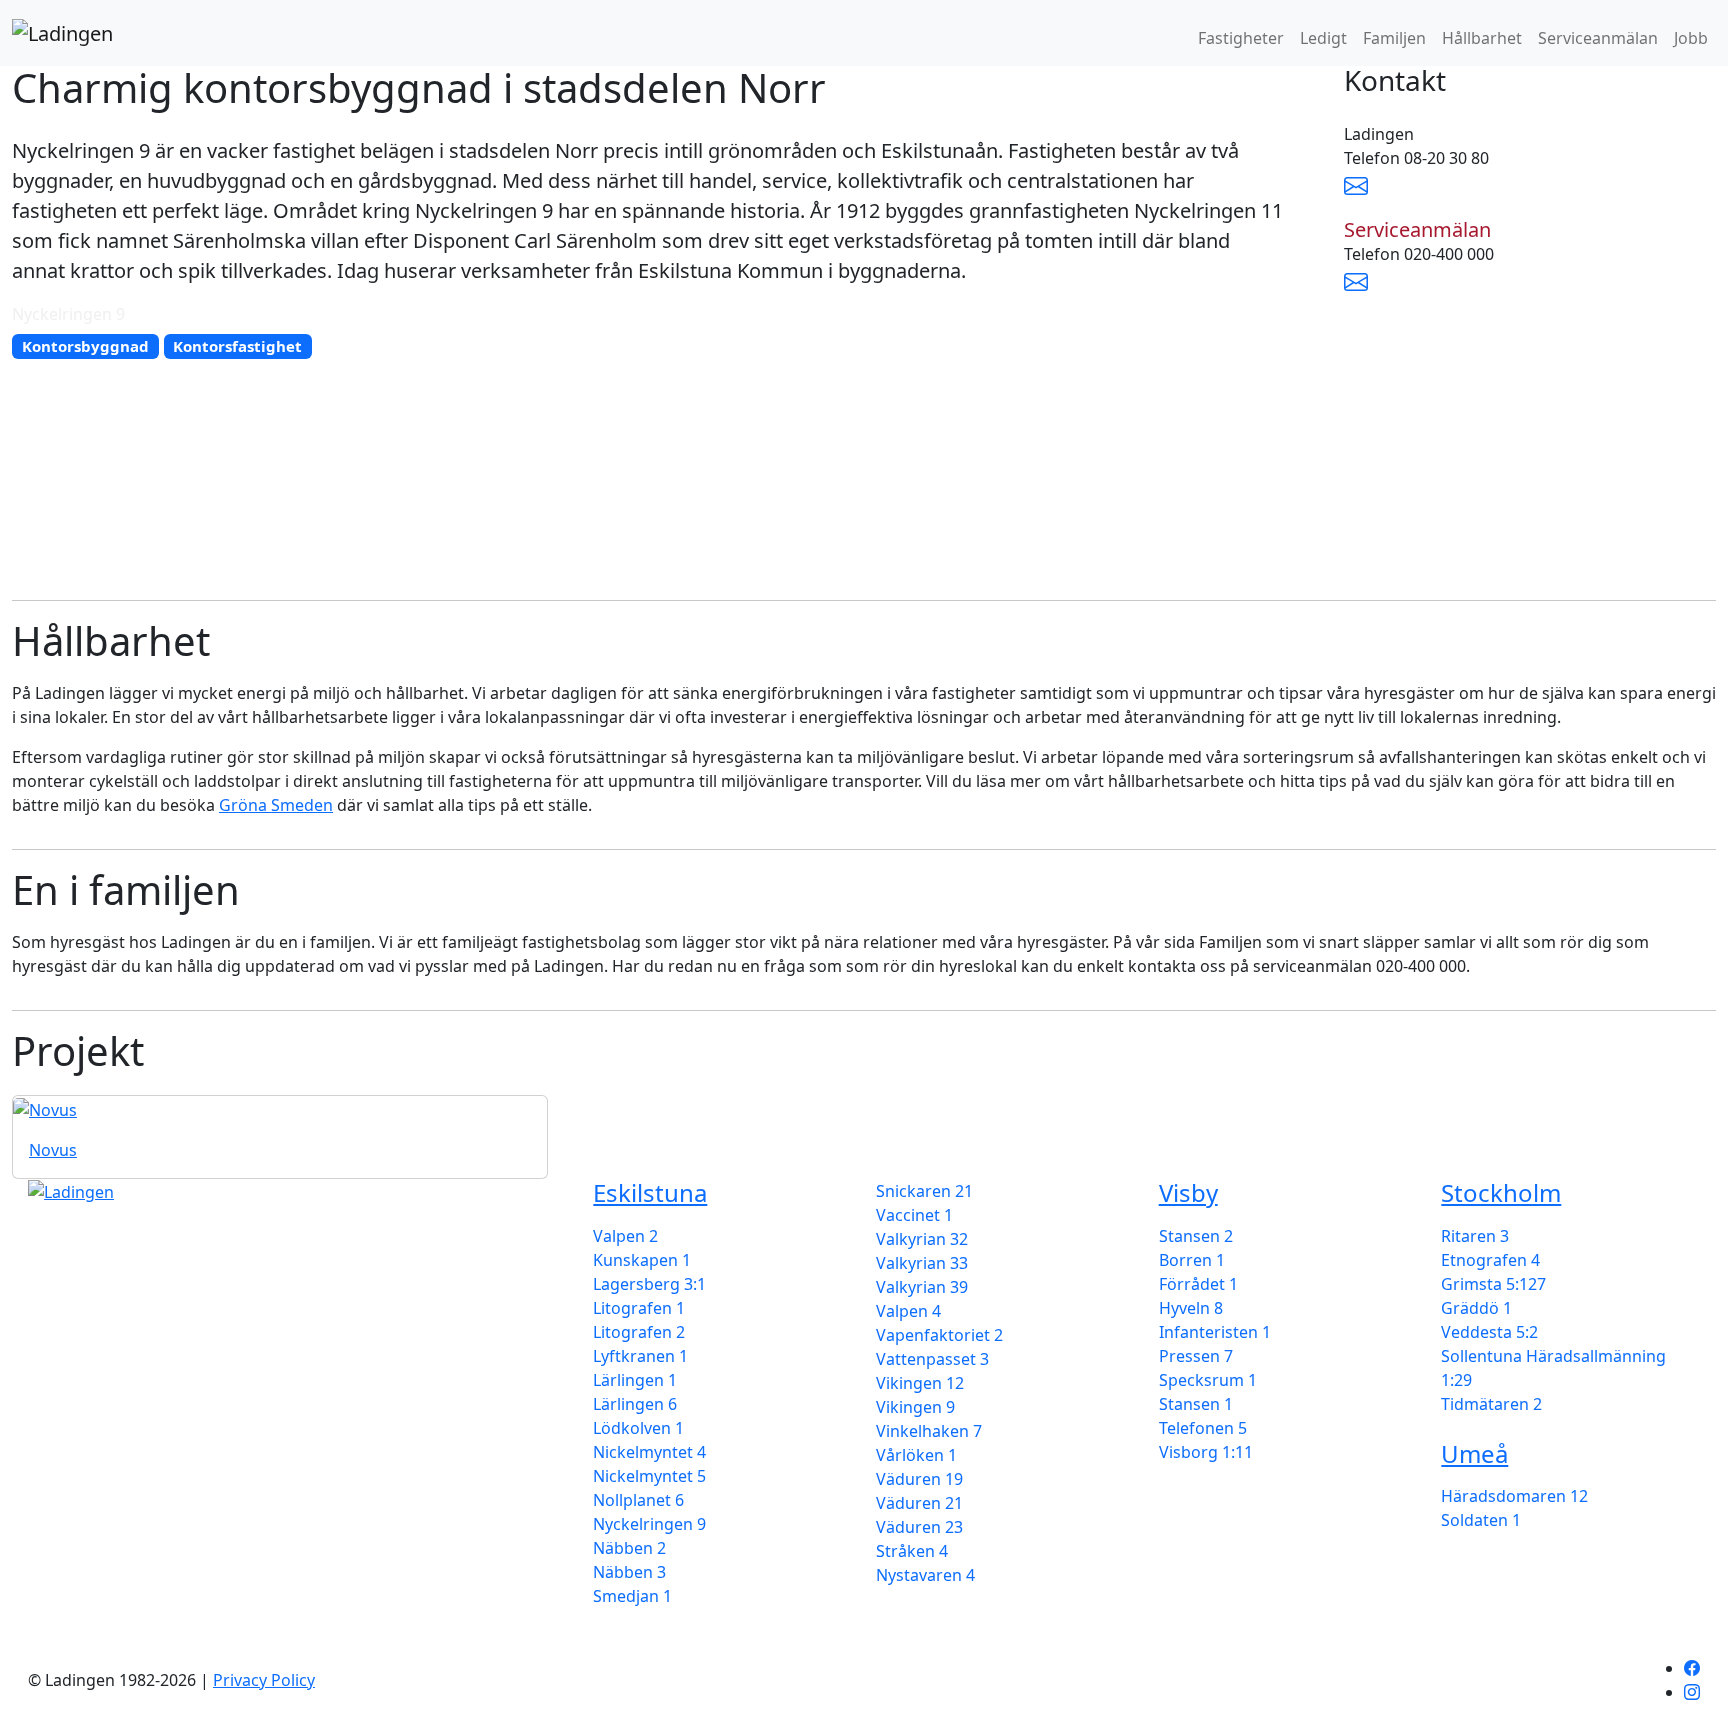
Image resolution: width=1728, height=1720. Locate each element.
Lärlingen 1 (635, 1380)
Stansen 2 (1196, 1236)
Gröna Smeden (276, 805)
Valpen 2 (625, 1236)
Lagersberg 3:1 (649, 1284)
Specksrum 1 (1208, 1380)
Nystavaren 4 (925, 1575)
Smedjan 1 (632, 1596)
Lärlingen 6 (635, 1404)
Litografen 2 (639, 1332)
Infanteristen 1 (1215, 1332)
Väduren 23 (919, 1527)
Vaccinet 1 (914, 1215)
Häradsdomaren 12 (1514, 1496)
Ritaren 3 (1475, 1236)
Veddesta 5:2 (1489, 1332)
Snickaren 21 (924, 1191)
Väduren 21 (919, 1503)
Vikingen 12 (920, 1383)
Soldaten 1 (1481, 1520)
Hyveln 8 (1191, 1308)
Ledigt (1323, 38)
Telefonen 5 (1203, 1428)
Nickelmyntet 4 (649, 1452)
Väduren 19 (919, 1479)
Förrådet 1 (1198, 1284)
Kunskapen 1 (642, 1260)
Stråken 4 (912, 1551)
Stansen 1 (1196, 1404)
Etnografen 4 (1490, 1260)
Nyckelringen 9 (649, 1524)
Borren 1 (1192, 1260)
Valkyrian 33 (922, 1263)
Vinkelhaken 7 (929, 1431)
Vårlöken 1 (916, 1455)
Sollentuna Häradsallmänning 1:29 (1553, 1368)
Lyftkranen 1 (640, 1356)
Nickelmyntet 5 (649, 1476)
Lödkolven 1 (638, 1428)
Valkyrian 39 (922, 1287)
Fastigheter (1241, 38)
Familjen (1394, 38)
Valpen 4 (908, 1311)
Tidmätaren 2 (1491, 1404)
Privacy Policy (264, 1680)
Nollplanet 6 (638, 1500)
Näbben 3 (629, 1572)
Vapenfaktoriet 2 (939, 1335)
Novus (53, 1150)
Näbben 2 (629, 1548)
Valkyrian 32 (922, 1239)
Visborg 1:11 (1206, 1452)
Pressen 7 (1196, 1356)
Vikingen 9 (915, 1407)
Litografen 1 (639, 1308)
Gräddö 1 (1476, 1308)
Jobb (1691, 38)
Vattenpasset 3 (932, 1359)
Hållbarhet (1482, 38)
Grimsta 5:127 (1493, 1284)
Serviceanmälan (1598, 38)
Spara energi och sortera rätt (138, 1472)
